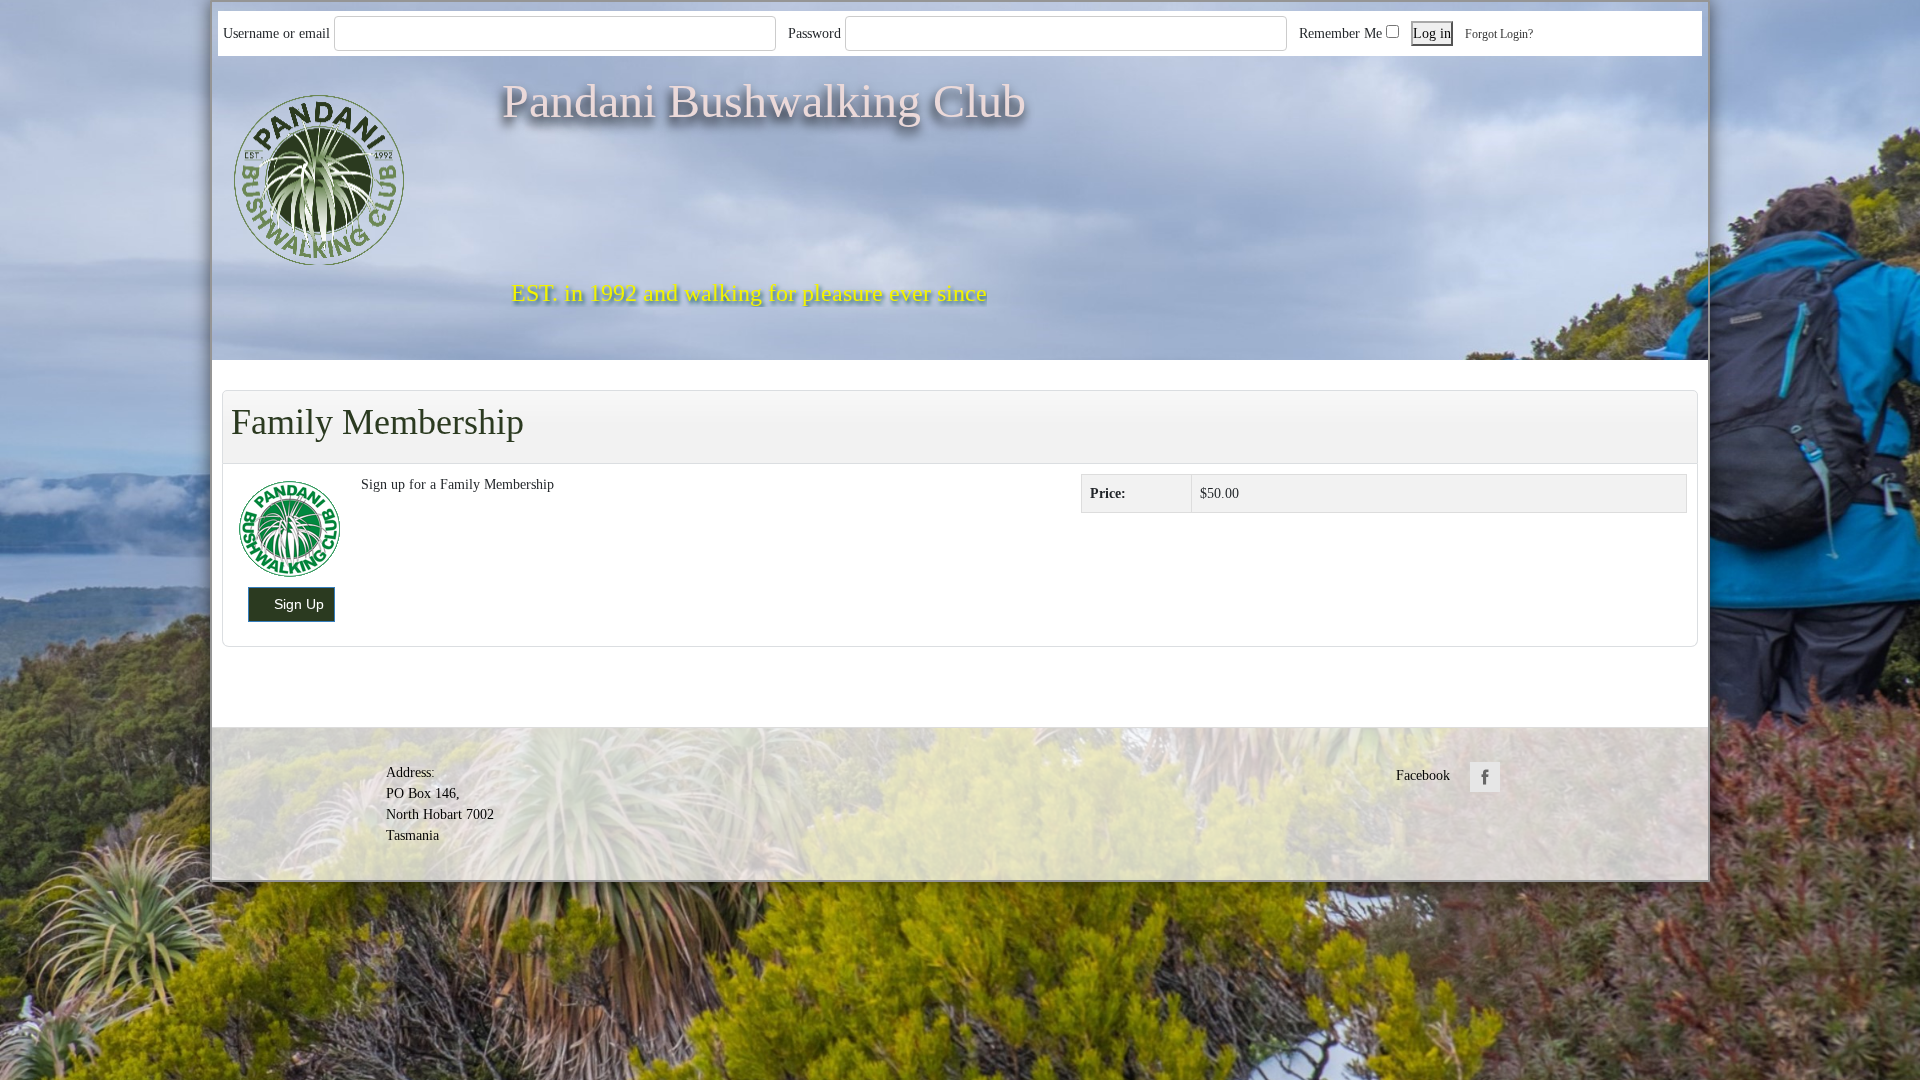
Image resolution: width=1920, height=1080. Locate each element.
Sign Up (299, 604)
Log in (1432, 33)
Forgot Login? (1500, 34)
